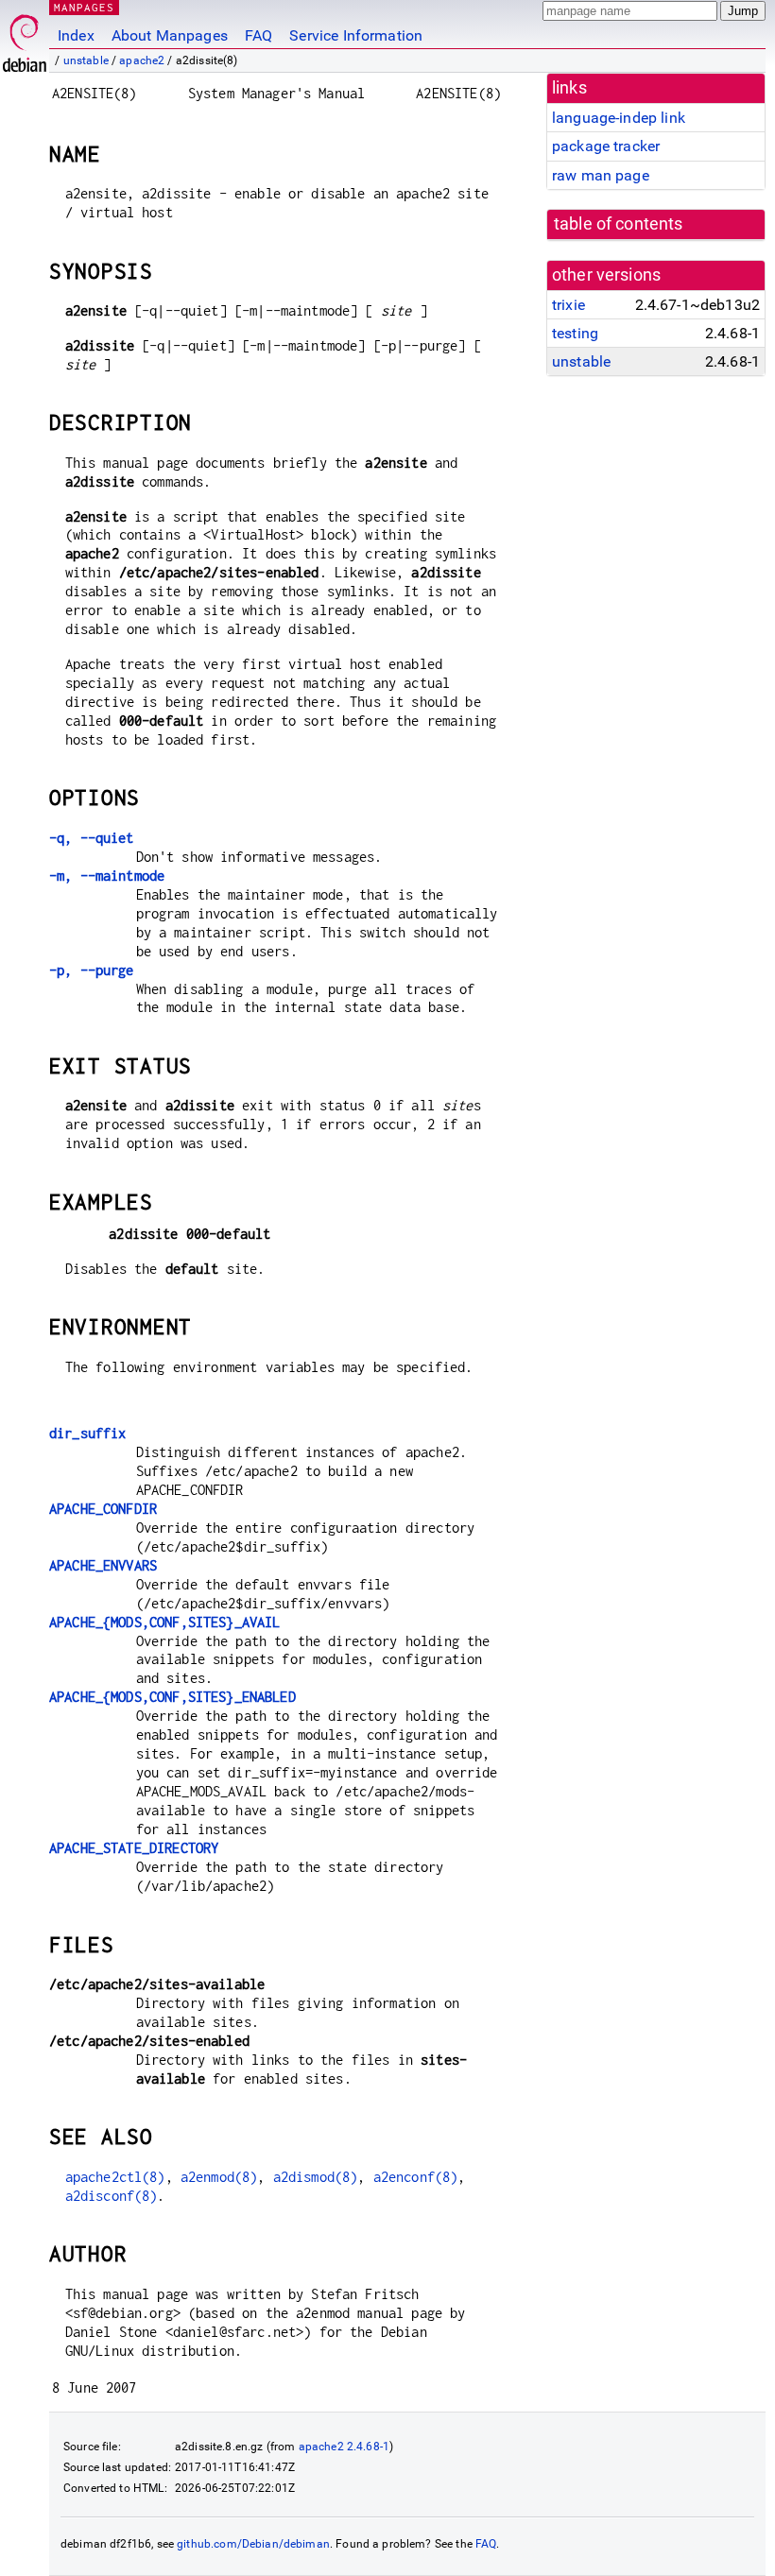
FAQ (258, 35)
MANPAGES (84, 7)
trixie (568, 305)
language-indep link (619, 118)
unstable (86, 60)
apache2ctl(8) (115, 2177)
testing (575, 333)
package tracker (606, 146)
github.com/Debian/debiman (253, 2544)
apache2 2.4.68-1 (344, 2447)
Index (76, 35)
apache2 (142, 60)
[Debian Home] (25, 38)
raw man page (601, 175)
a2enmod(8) (219, 2177)
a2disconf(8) (112, 2196)
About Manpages (170, 35)
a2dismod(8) (316, 2177)
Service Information (356, 35)
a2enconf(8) (416, 2177)
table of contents (619, 224)
